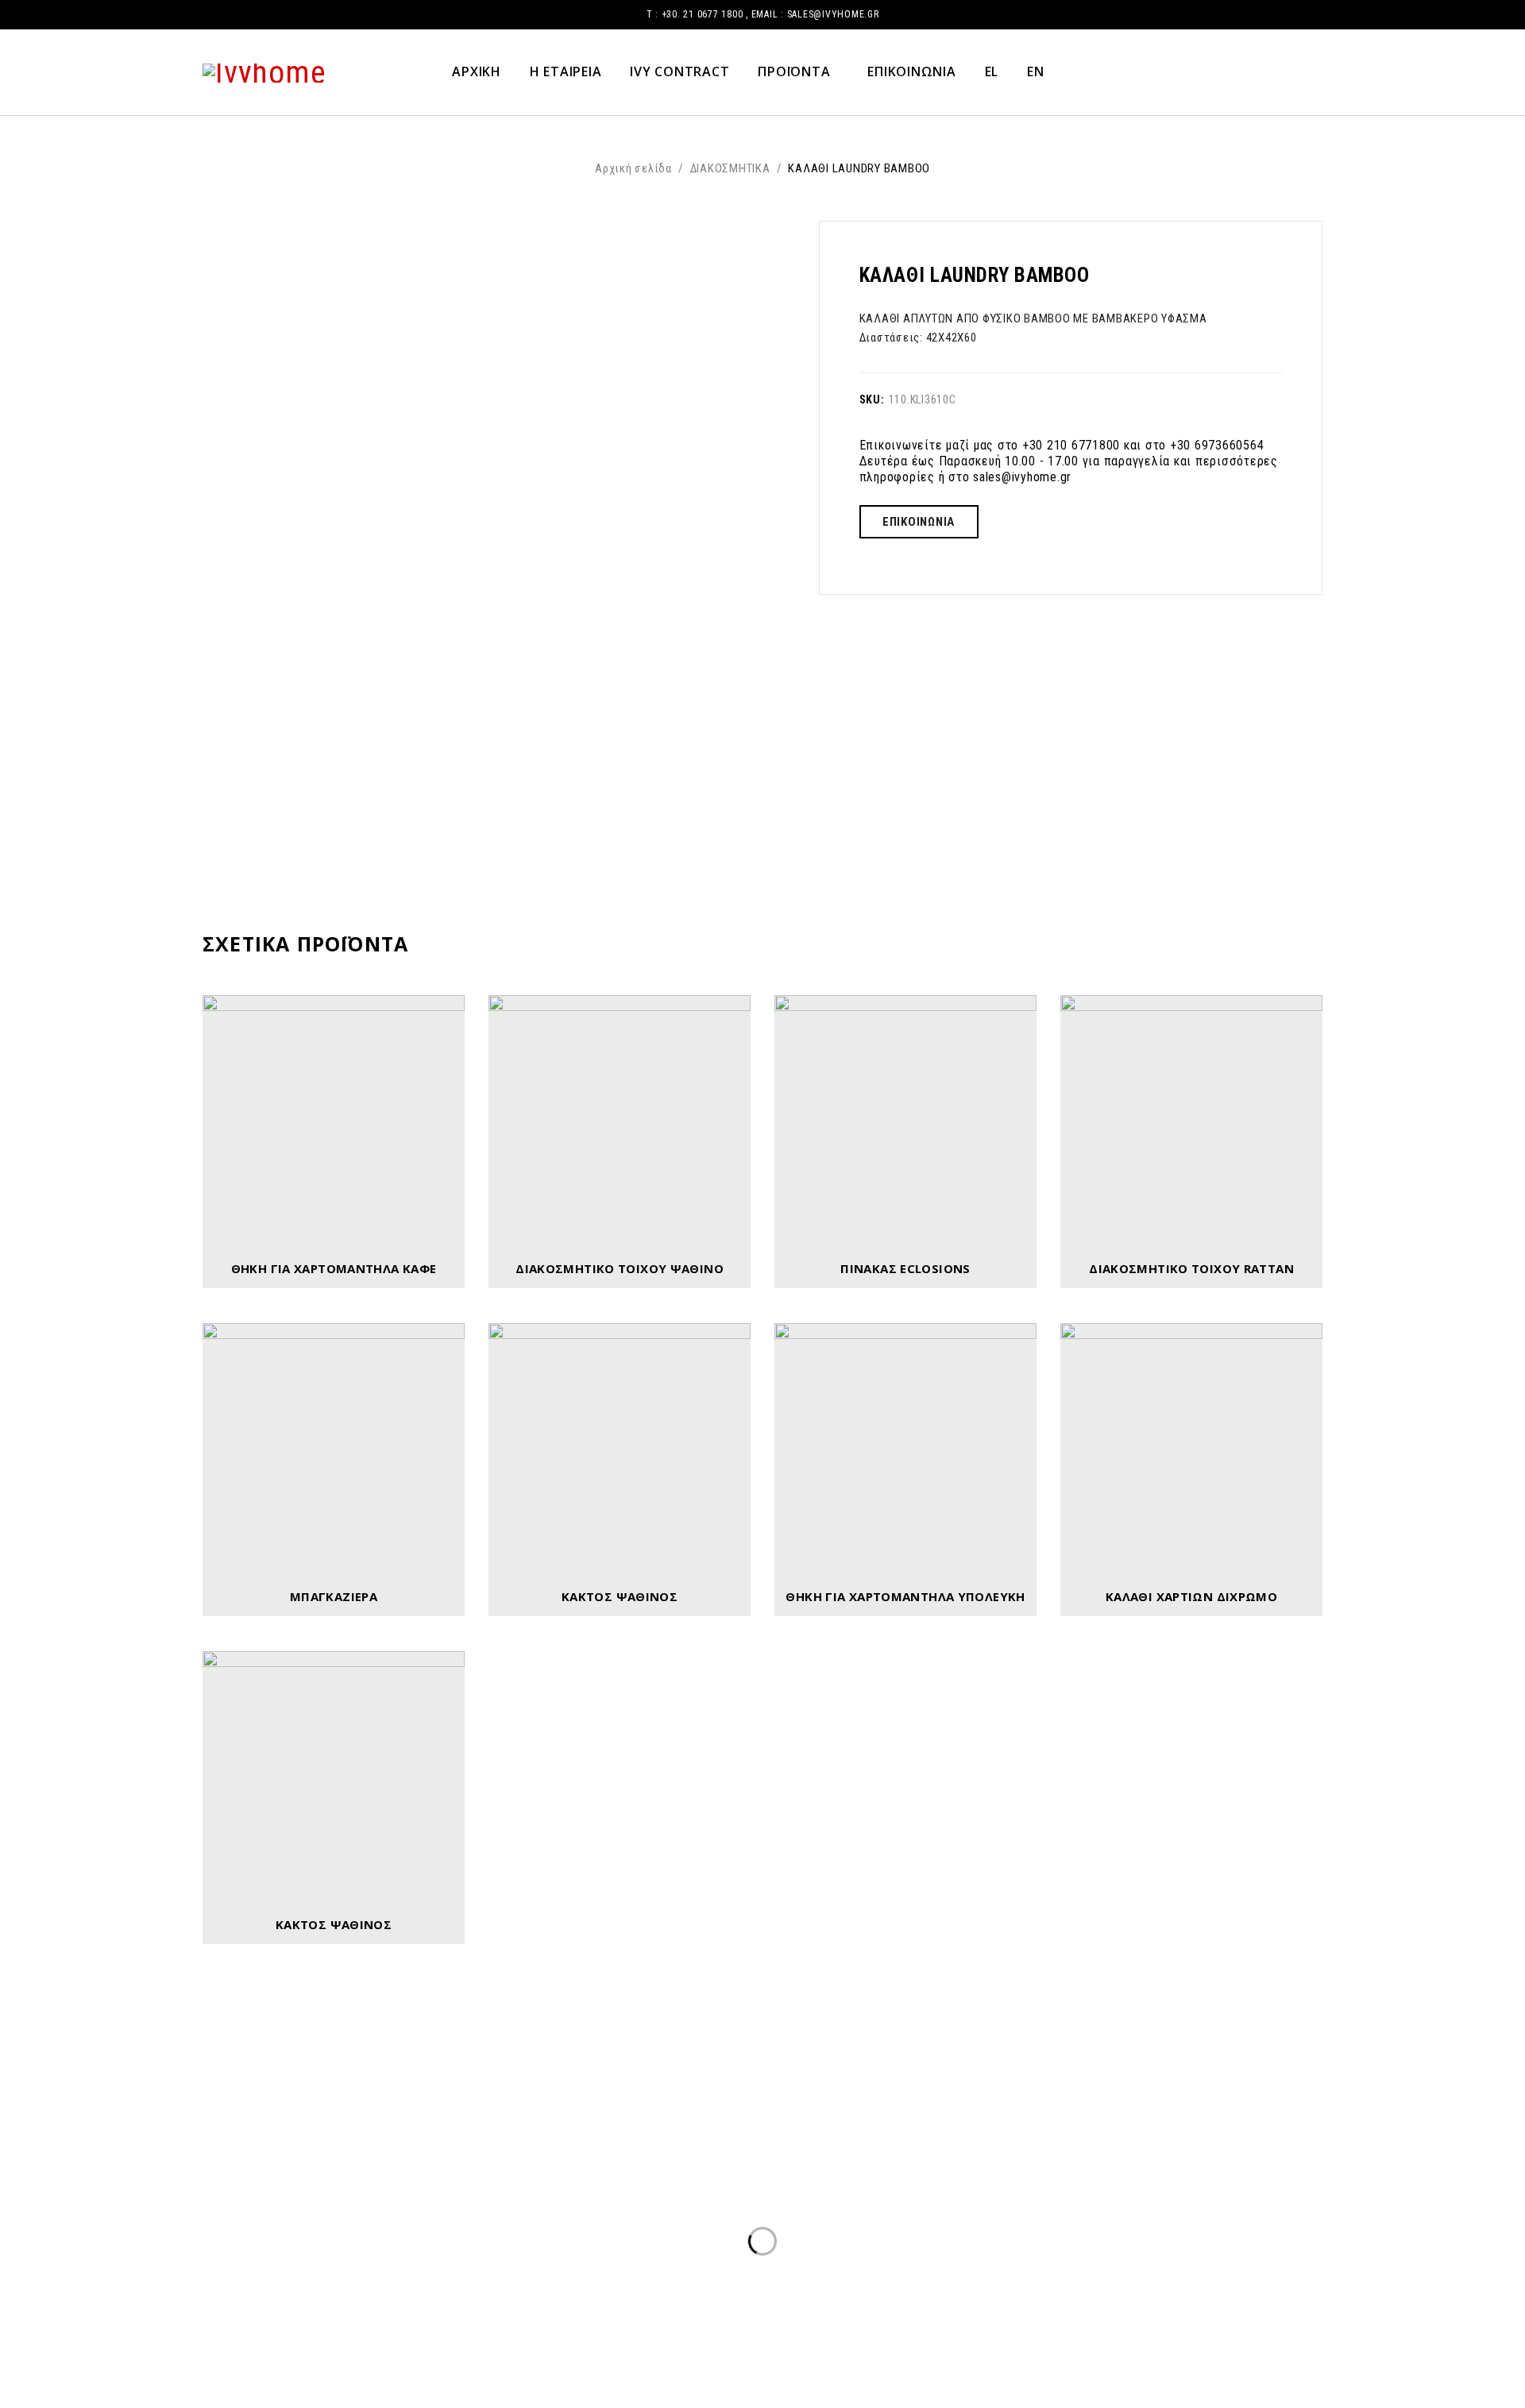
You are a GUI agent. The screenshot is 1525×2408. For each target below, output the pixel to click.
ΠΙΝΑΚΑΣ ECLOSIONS (905, 1268)
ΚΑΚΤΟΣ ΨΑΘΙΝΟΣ (620, 1596)
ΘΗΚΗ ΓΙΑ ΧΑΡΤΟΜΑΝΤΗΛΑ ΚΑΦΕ (334, 1268)
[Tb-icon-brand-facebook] (1014, 2317)
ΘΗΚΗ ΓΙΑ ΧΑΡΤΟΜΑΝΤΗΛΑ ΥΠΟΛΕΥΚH (905, 1596)
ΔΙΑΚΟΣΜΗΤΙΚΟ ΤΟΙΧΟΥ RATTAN (1191, 1268)
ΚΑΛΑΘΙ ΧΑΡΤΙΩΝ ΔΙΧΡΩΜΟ (1191, 1596)
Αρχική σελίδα (633, 168)
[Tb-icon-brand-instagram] (1068, 2317)
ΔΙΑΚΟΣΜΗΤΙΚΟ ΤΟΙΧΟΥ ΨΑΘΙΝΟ (620, 1268)
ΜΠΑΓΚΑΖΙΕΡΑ (334, 1596)
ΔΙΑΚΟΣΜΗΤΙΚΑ (730, 168)
